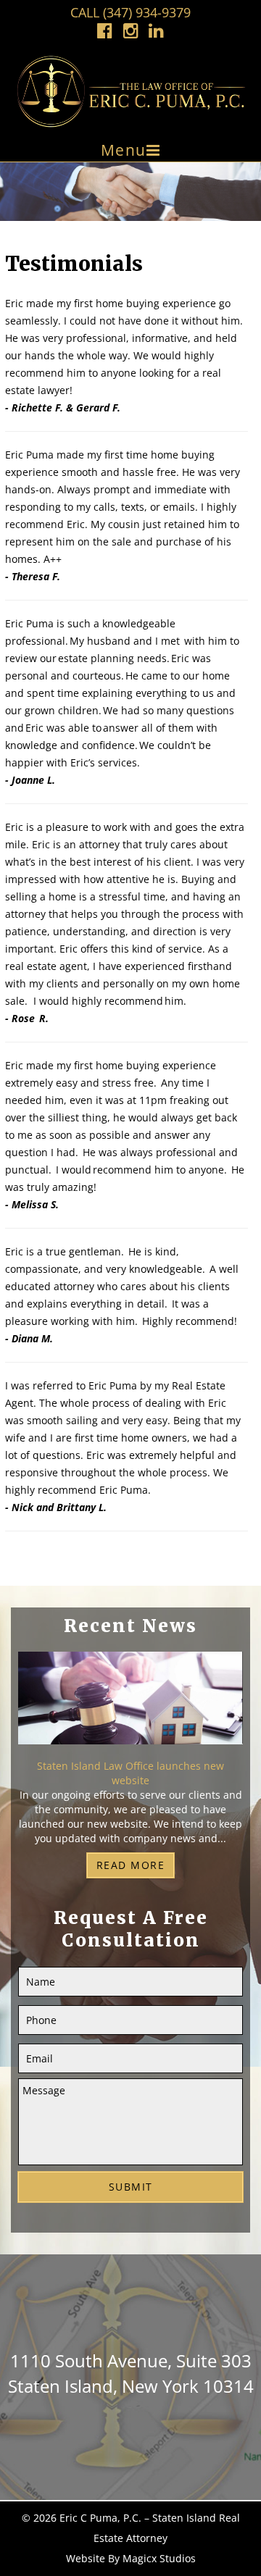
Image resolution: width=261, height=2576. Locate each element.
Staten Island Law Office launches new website (130, 1773)
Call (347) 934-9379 (130, 12)
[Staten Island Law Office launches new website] (130, 1704)
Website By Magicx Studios (131, 2558)
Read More (131, 1865)
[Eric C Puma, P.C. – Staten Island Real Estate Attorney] (130, 91)
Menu (124, 150)
